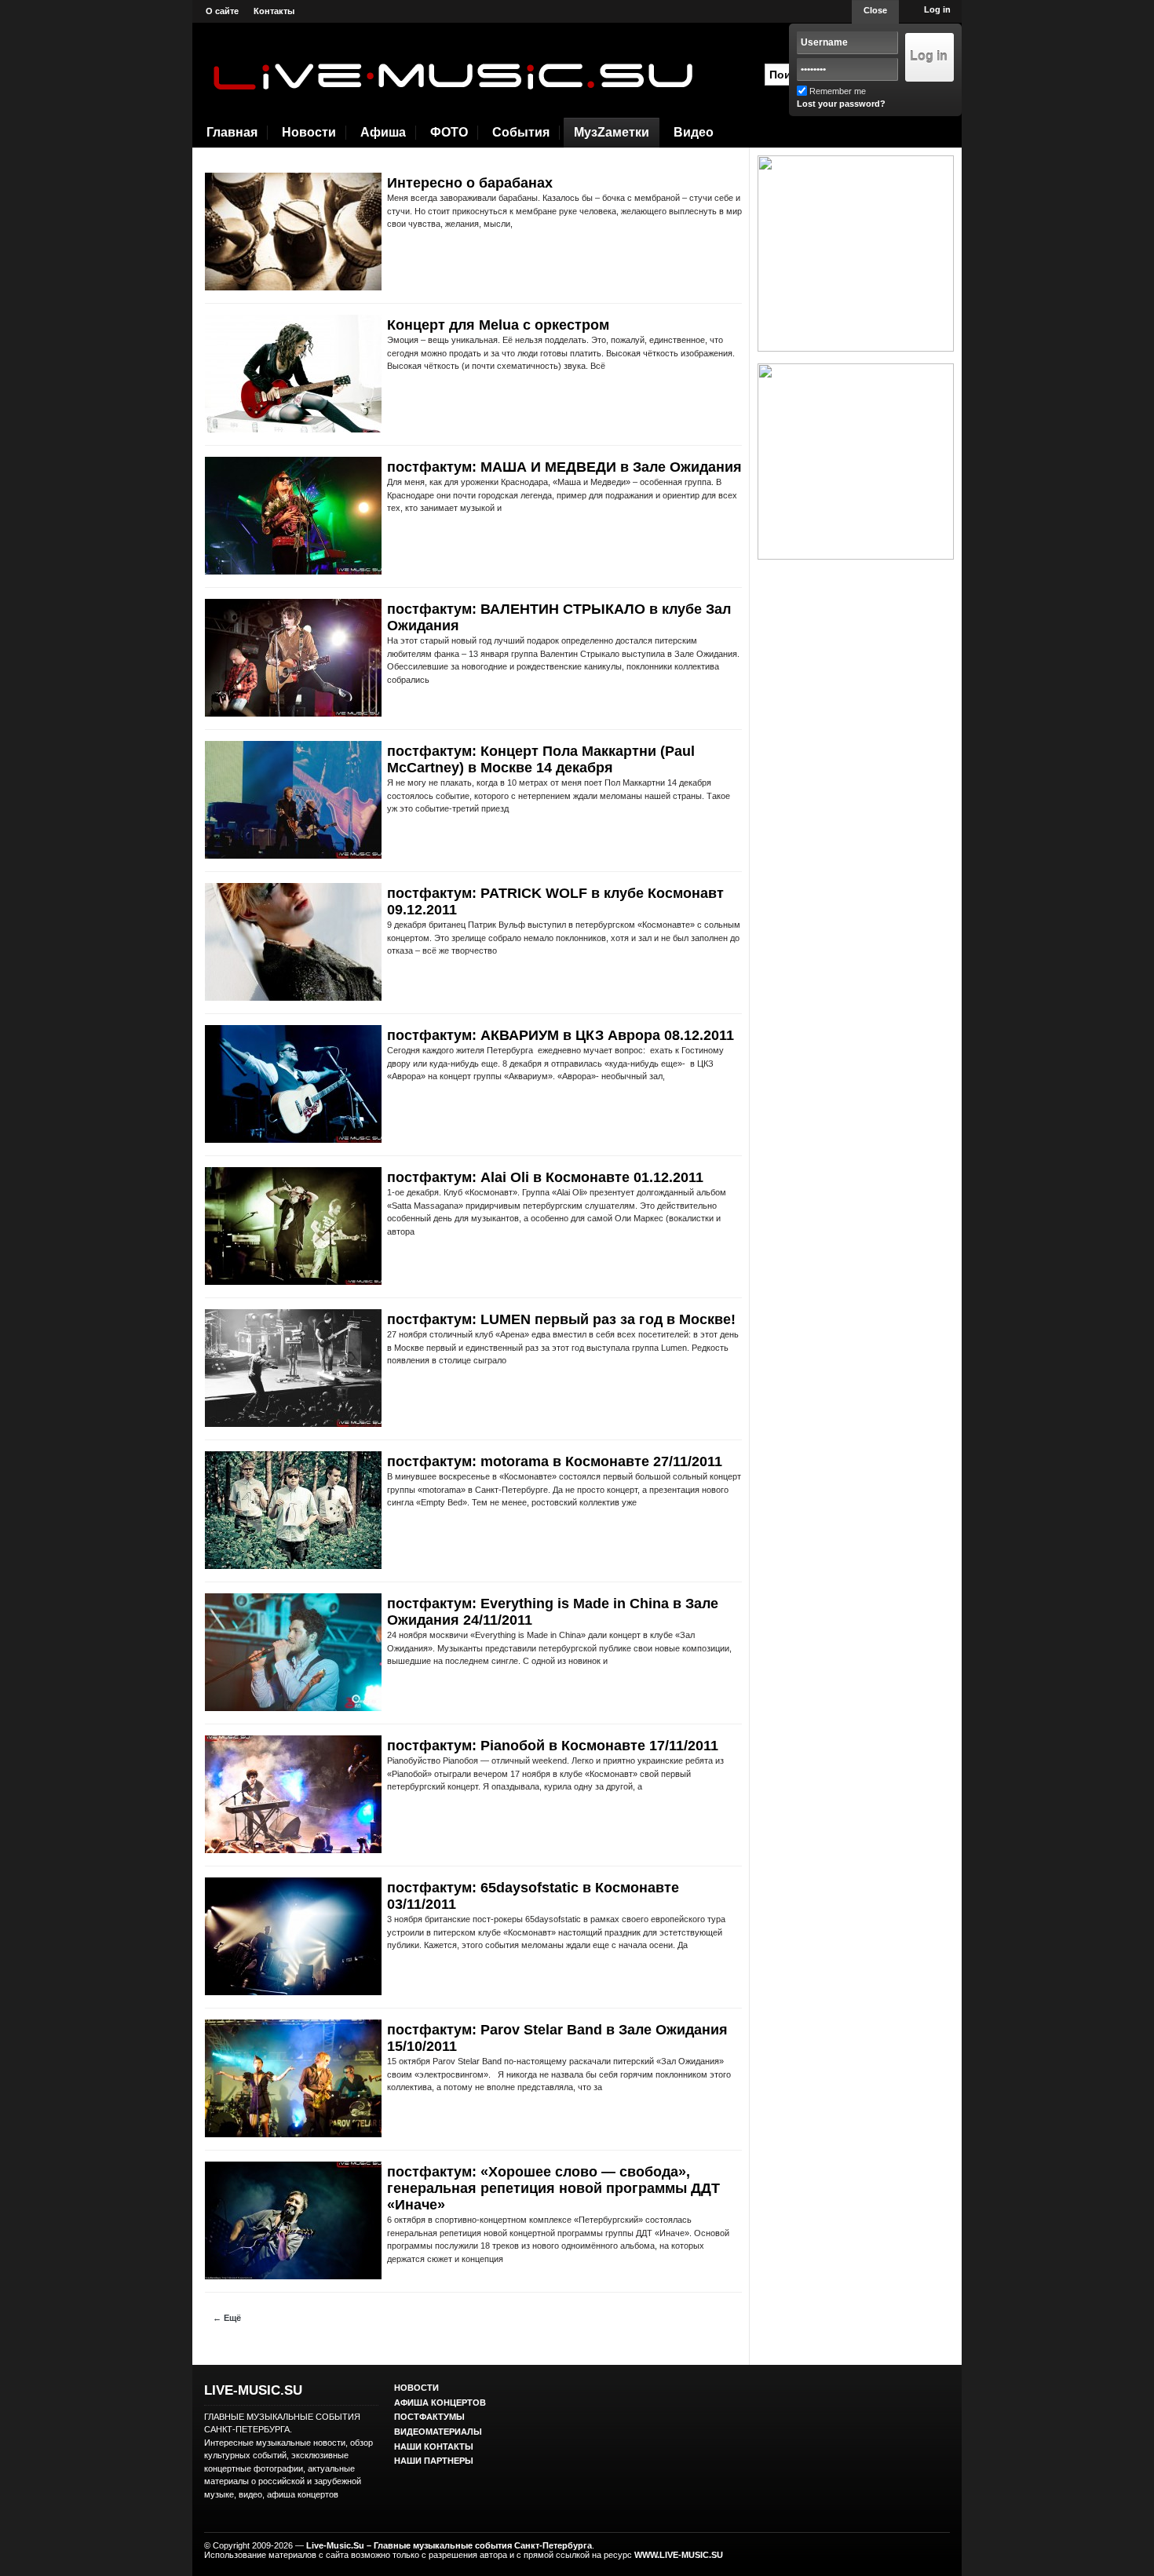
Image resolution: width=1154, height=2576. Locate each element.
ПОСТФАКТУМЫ (429, 2417)
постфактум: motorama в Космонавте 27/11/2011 (555, 1461)
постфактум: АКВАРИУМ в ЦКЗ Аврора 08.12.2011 (561, 1035)
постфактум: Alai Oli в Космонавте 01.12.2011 (545, 1177)
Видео (694, 132)
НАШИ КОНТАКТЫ (434, 2446)
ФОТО (449, 132)
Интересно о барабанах (470, 183)
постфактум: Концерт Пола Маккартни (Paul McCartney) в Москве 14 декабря (541, 759)
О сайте (222, 11)
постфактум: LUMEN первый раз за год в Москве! (561, 1319)
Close (875, 10)
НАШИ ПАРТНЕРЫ (434, 2461)
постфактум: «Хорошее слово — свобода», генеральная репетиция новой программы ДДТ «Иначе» (553, 2188)
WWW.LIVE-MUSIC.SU (679, 2555)
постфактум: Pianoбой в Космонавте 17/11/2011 (553, 1746)
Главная (232, 132)
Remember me (838, 91)
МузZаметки (612, 132)
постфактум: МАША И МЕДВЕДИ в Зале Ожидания (564, 467)
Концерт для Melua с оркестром (498, 325)
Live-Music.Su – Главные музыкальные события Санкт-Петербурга (449, 2545)
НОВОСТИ (416, 2388)
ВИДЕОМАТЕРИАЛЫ (438, 2432)
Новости (309, 132)
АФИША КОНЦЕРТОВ (440, 2403)
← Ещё (227, 2318)
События (521, 132)
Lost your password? (841, 104)
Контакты (274, 11)
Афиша (383, 132)
